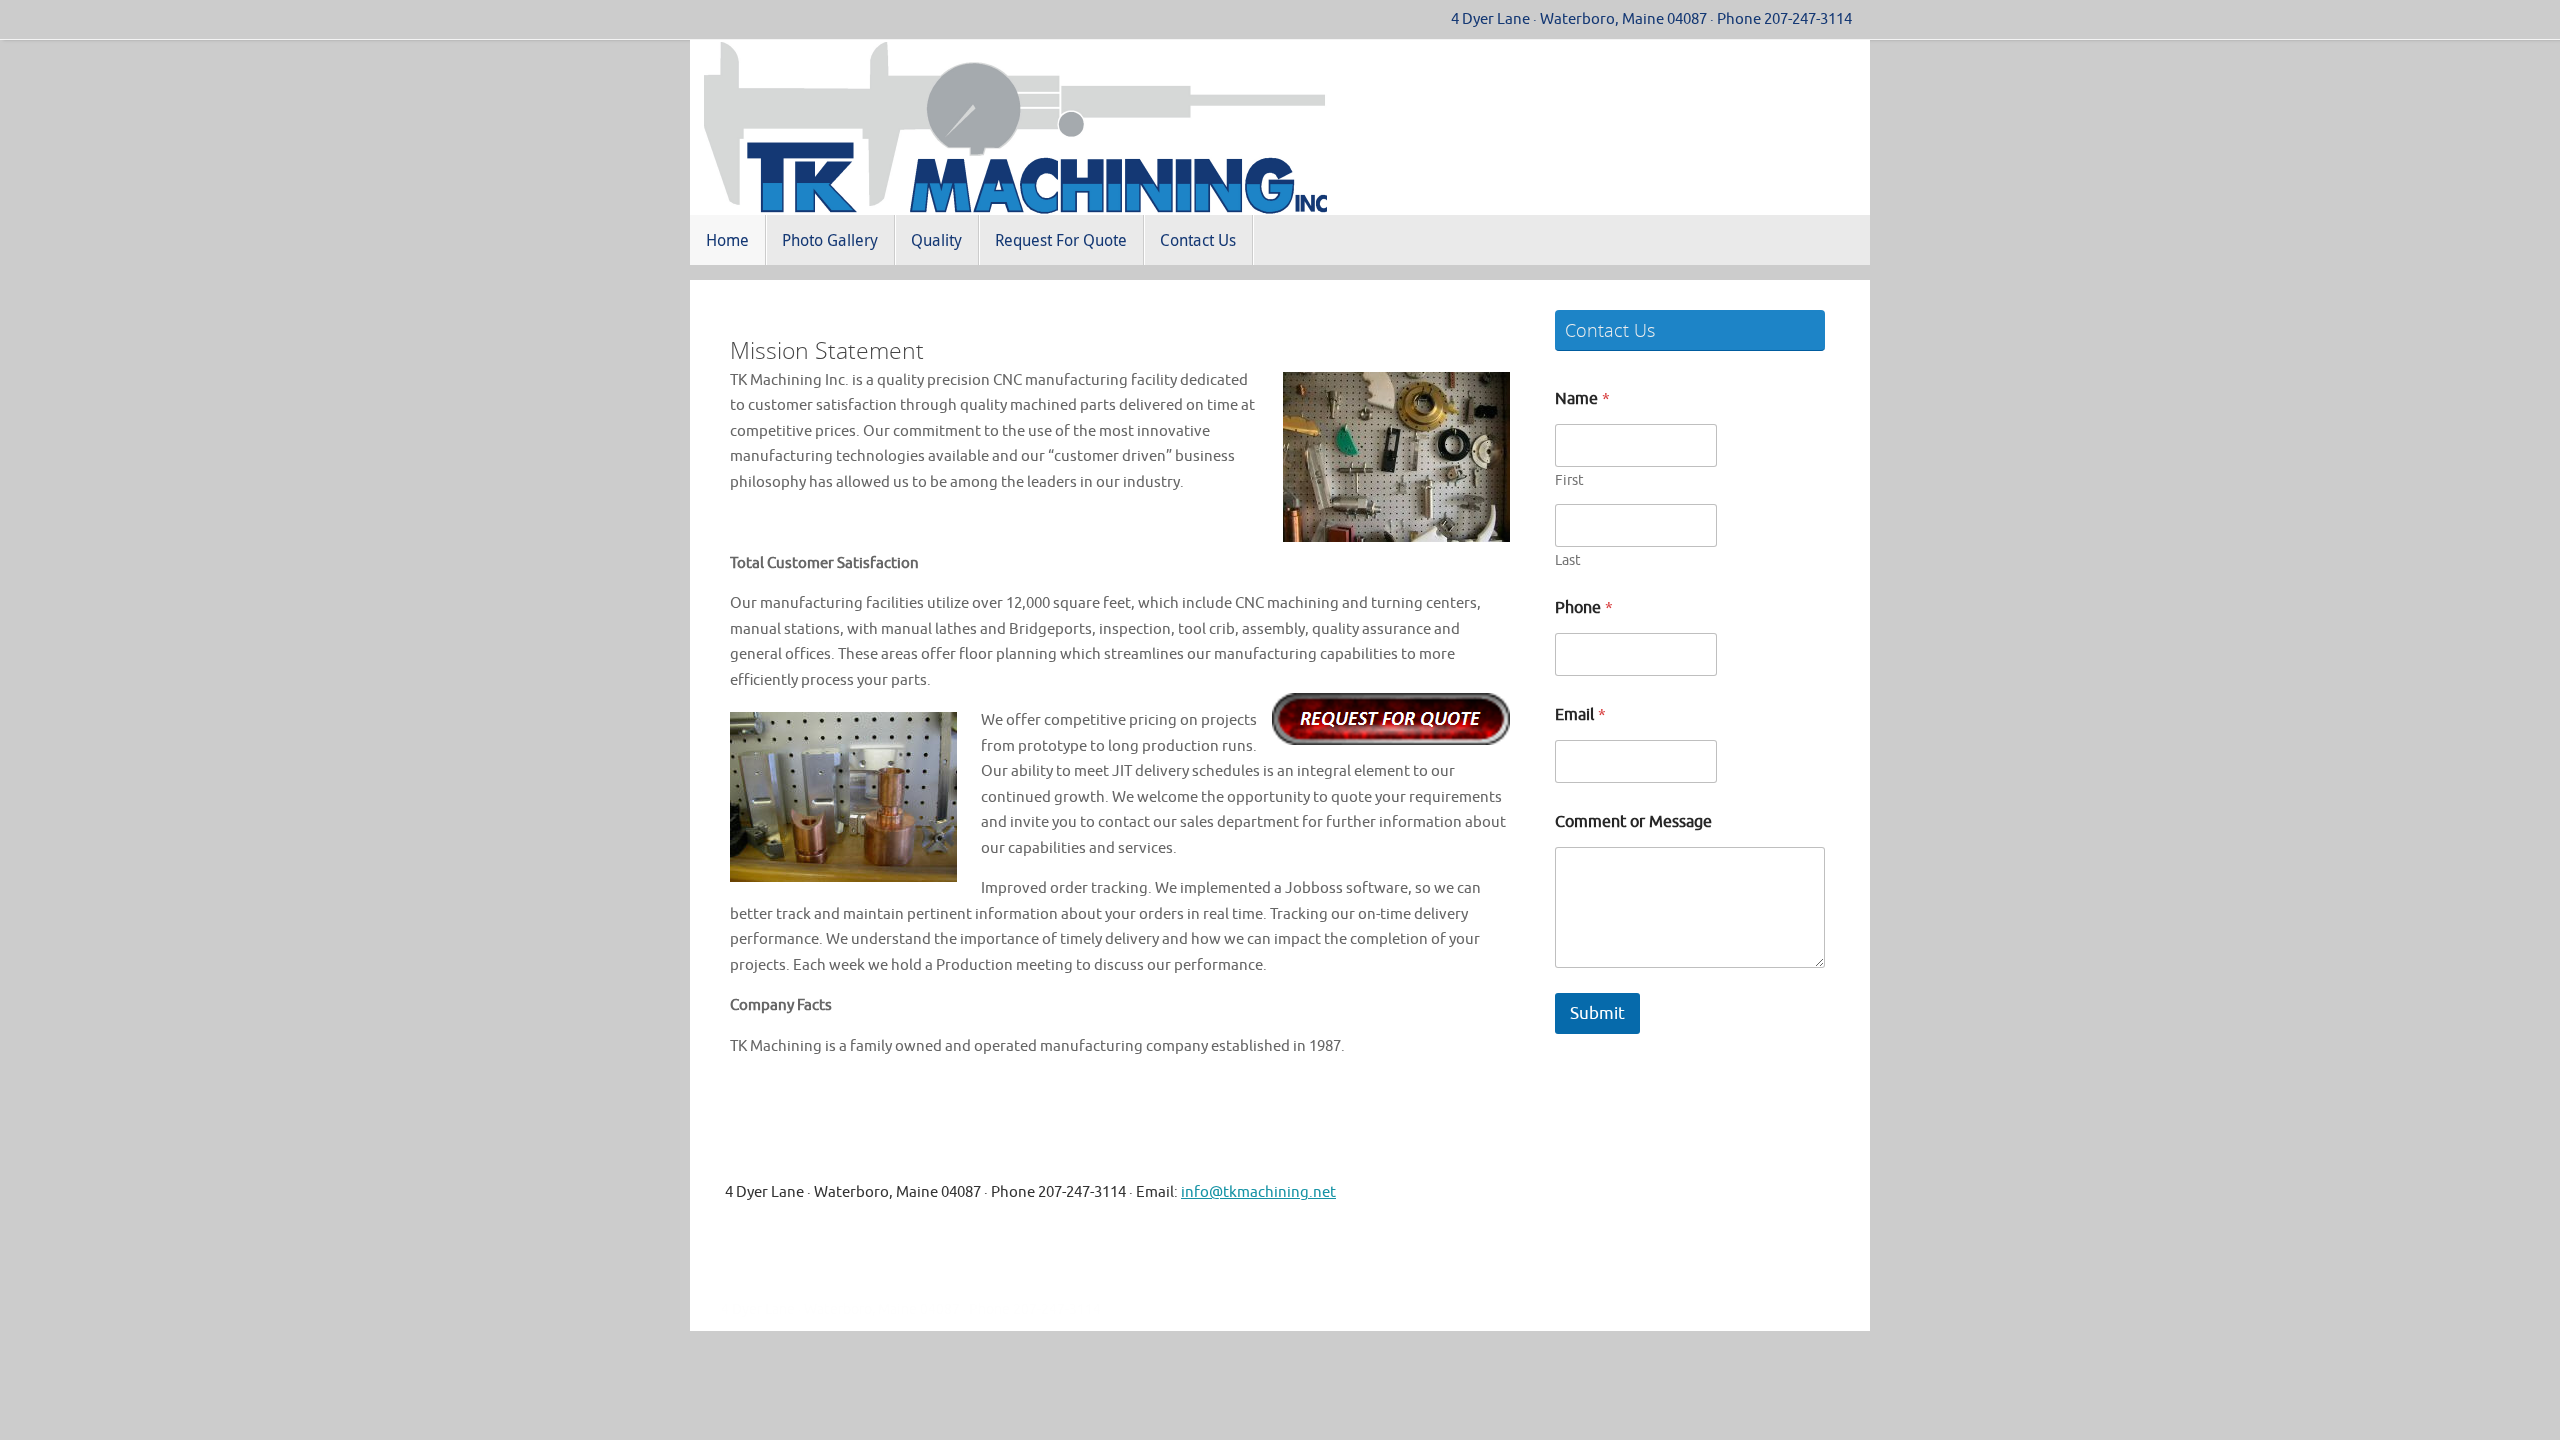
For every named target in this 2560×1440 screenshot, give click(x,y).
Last (1568, 560)
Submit (1597, 1013)
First (1569, 480)
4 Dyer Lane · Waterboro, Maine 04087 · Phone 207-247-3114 (1651, 19)
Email (1580, 715)
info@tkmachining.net (1258, 1192)
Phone (1584, 608)
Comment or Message (1633, 822)
